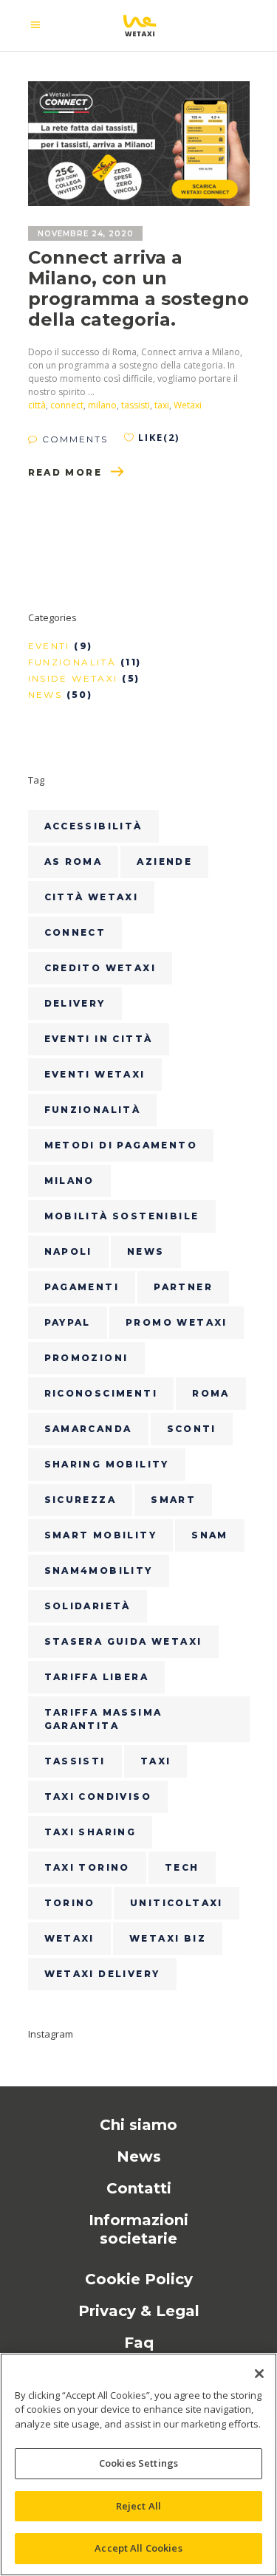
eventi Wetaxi (95, 1074)
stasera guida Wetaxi (123, 1641)
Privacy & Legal (139, 2311)
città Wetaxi (92, 897)
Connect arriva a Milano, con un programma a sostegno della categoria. (138, 288)
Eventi (49, 646)
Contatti (139, 2188)
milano (102, 405)
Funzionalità (72, 662)
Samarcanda (88, 1429)
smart (173, 1500)
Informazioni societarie (138, 2229)
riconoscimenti (101, 1393)
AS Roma (73, 861)
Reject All (138, 2506)
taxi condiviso (98, 1796)
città (37, 405)
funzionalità (93, 1110)
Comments (73, 439)
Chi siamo (138, 2125)
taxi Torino (87, 1867)
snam (210, 1535)
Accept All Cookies (138, 2548)
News (45, 695)
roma (211, 1393)
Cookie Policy (139, 2279)
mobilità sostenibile (122, 1216)
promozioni (86, 1358)
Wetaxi (188, 405)
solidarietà (88, 1606)
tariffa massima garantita (103, 1719)
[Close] (259, 2374)
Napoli (68, 1251)
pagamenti (82, 1287)
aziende (164, 861)
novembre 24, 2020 (86, 234)
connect (67, 405)
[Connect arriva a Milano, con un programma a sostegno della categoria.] (139, 144)
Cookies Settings (138, 2463)
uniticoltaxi (177, 1903)
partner (183, 1287)
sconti (192, 1429)
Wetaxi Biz (168, 1938)
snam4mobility (99, 1570)
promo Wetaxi (177, 1322)
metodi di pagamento (121, 1145)
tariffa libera (97, 1677)
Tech (182, 1867)
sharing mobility (107, 1464)
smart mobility (101, 1535)
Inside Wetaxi (73, 678)
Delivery (75, 1003)
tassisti (136, 405)
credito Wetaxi (100, 968)
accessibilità (93, 826)
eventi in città (99, 1039)
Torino (70, 1903)
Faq (139, 2343)
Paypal (68, 1322)
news (146, 1251)
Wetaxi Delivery (102, 1974)
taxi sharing (90, 1832)
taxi (162, 405)
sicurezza (81, 1500)
